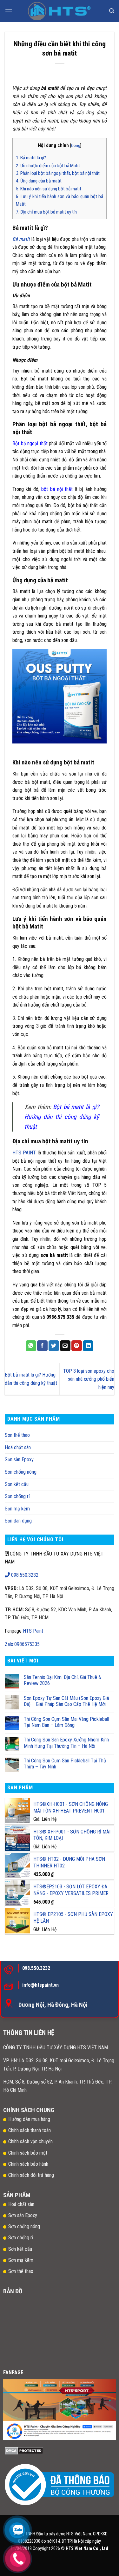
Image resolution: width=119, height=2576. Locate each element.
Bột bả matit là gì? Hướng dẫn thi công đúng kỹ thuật (62, 1117)
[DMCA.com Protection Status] (24, 2450)
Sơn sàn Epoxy (19, 1460)
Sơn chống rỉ (17, 1496)
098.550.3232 (24, 1575)
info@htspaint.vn (40, 1985)
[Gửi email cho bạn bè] (65, 1346)
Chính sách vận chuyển (30, 2141)
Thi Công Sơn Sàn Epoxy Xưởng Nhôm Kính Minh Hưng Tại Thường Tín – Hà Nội (66, 1743)
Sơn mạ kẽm (17, 1509)
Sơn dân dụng (18, 1521)
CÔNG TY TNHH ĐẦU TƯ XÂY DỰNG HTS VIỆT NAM (56, 2048)
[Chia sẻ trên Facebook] (42, 1346)
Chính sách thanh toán (30, 2130)
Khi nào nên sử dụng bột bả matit (49, 189)
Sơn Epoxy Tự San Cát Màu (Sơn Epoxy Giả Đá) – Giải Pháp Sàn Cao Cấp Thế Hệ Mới (66, 1701)
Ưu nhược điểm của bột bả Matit (48, 166)
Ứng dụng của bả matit (39, 181)
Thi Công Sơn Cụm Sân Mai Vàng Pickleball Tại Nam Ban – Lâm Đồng (66, 1722)
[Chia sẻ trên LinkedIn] (88, 1346)
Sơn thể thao (17, 1435)
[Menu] (9, 11)
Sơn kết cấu (17, 1484)
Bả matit (21, 239)
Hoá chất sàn (18, 1447)
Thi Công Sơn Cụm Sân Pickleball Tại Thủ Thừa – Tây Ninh (65, 1764)
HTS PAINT (24, 1153)
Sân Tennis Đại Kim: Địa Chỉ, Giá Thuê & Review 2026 (63, 1680)
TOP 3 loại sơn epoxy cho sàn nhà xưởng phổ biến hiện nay (89, 1379)
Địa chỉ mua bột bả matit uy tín (46, 212)
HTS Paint (33, 1631)
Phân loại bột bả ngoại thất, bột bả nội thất (58, 173)
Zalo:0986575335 (22, 1644)
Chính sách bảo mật (28, 2153)
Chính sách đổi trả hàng (32, 2175)
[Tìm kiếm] (112, 11)
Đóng (76, 145)
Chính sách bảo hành (28, 2164)
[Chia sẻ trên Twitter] (54, 1346)
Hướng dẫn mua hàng (29, 2119)
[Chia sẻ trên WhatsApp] (31, 1346)
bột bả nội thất (57, 489)
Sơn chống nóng (21, 1472)
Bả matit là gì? (31, 158)
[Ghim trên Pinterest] (77, 1346)
